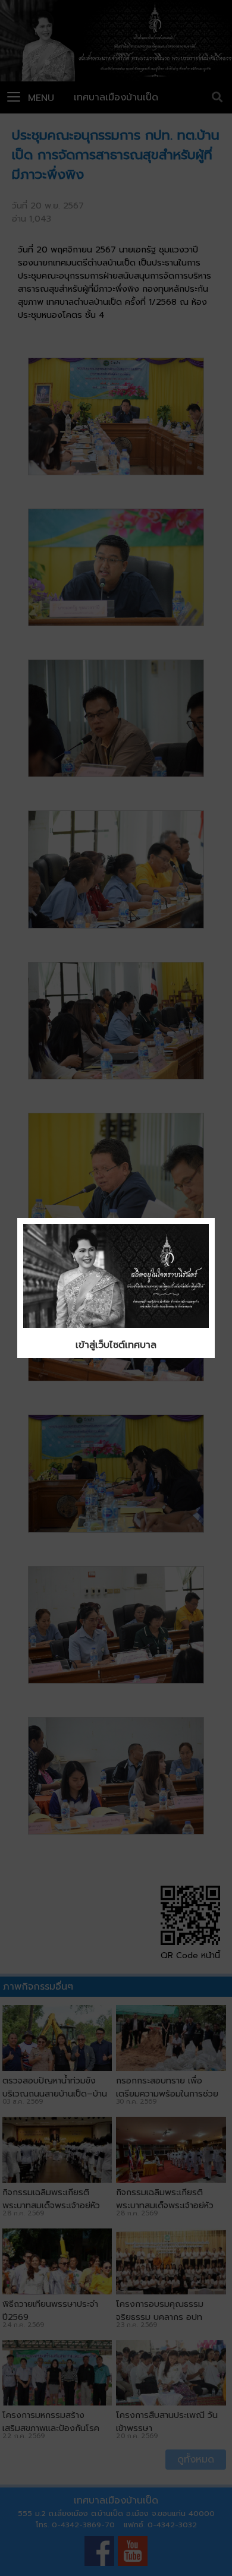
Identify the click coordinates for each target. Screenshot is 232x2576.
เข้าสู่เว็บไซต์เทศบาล (116, 1345)
